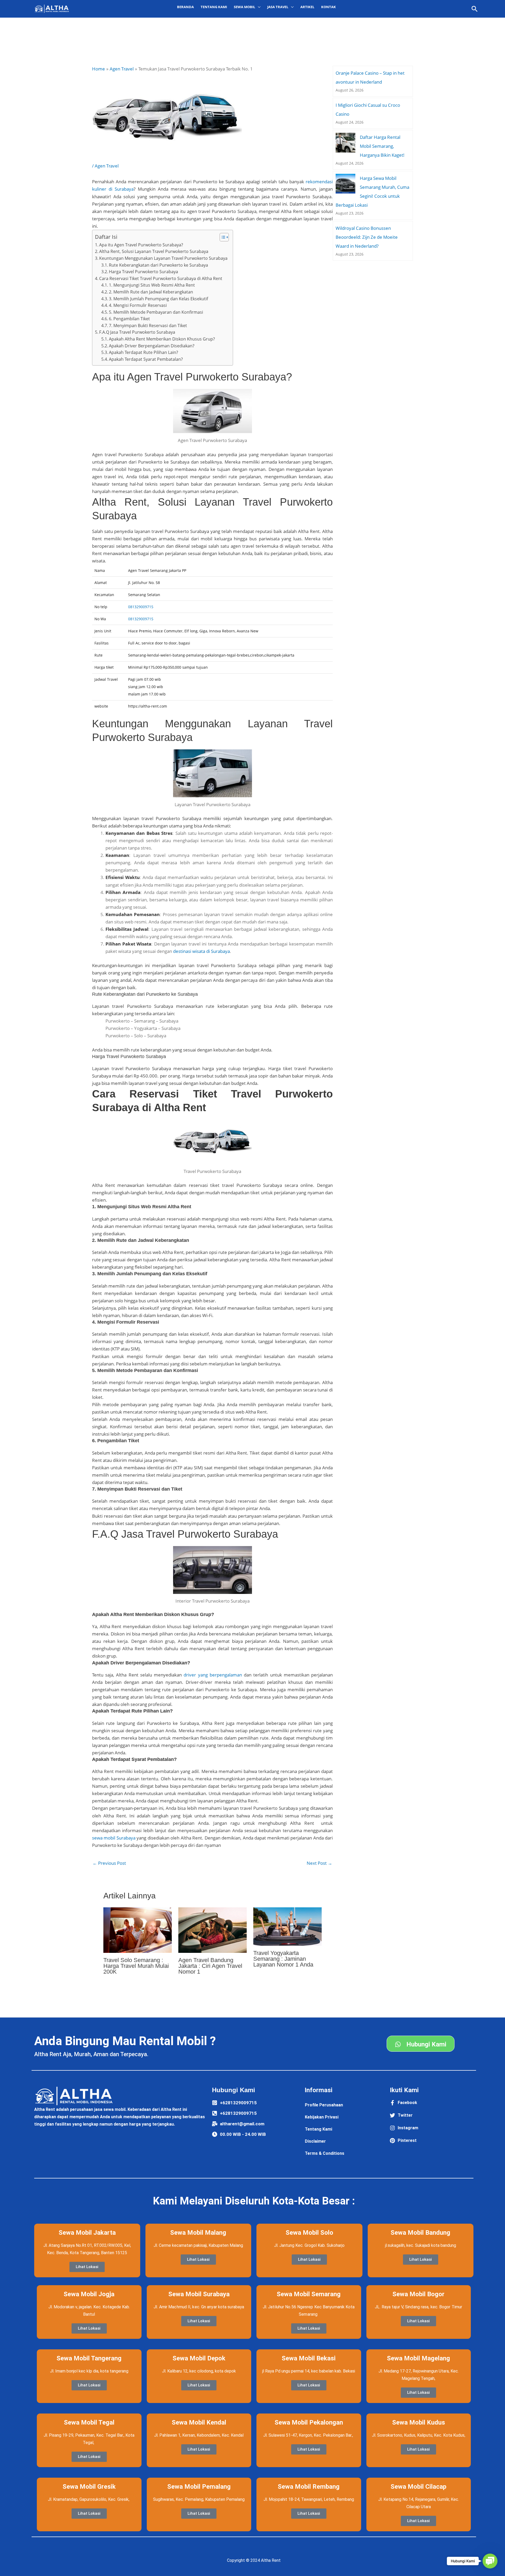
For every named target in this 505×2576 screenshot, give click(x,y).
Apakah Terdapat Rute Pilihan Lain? (143, 352)
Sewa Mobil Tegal (89, 2422)
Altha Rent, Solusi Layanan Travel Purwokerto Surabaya (154, 251)
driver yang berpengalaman (213, 1675)
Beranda (185, 7)
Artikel (307, 7)
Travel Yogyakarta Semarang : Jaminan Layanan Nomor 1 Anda (283, 1959)
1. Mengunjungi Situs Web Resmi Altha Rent (152, 285)
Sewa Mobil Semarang (309, 2294)
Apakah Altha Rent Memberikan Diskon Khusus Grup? (162, 339)
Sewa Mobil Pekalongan (309, 2422)
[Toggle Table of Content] (222, 237)
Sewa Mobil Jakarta (87, 2233)
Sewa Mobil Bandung (420, 2233)
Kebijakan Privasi (322, 2117)
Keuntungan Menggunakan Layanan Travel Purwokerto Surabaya (163, 258)
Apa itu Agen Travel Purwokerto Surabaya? (141, 245)
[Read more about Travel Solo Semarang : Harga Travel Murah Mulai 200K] (138, 1930)
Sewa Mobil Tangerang (89, 2358)
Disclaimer (315, 2141)
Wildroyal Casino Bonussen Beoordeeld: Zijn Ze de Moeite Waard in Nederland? (367, 237)
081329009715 (141, 607)
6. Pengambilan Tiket (129, 319)
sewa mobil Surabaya (114, 1838)
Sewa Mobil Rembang (309, 2487)
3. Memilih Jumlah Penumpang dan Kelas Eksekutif (158, 299)
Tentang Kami (214, 7)
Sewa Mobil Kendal (199, 2422)
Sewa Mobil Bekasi (309, 2358)
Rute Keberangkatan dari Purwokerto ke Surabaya (158, 265)
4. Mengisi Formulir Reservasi (138, 305)
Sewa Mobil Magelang (418, 2358)
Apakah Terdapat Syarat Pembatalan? (146, 359)
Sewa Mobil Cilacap (418, 2487)
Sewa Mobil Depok (199, 2358)
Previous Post (109, 1863)
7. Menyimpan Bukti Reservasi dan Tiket (148, 326)
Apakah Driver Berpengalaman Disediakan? (152, 346)
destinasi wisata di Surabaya (201, 951)
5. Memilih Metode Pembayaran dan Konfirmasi (156, 312)
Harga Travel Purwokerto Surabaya (143, 272)
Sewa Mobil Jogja (89, 2294)
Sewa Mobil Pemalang (199, 2487)
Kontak (329, 7)
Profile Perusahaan (324, 2105)
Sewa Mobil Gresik (89, 2487)
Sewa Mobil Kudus (419, 2422)
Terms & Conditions (325, 2153)
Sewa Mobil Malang (198, 2233)
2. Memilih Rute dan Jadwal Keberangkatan (151, 292)
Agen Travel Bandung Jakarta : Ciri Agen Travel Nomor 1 (210, 1966)
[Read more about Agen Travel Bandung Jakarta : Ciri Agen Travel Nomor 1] (213, 1930)
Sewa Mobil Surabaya (199, 2294)
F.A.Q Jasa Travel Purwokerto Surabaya (137, 332)
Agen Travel (107, 166)
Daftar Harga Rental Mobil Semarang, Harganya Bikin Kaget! (382, 146)
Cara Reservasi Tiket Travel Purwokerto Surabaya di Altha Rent (161, 278)
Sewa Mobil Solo (309, 2233)
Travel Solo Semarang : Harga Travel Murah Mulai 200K (136, 1966)
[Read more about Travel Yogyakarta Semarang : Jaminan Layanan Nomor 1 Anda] (287, 1926)
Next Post (319, 1863)
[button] (475, 9)
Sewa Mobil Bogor (418, 2294)
